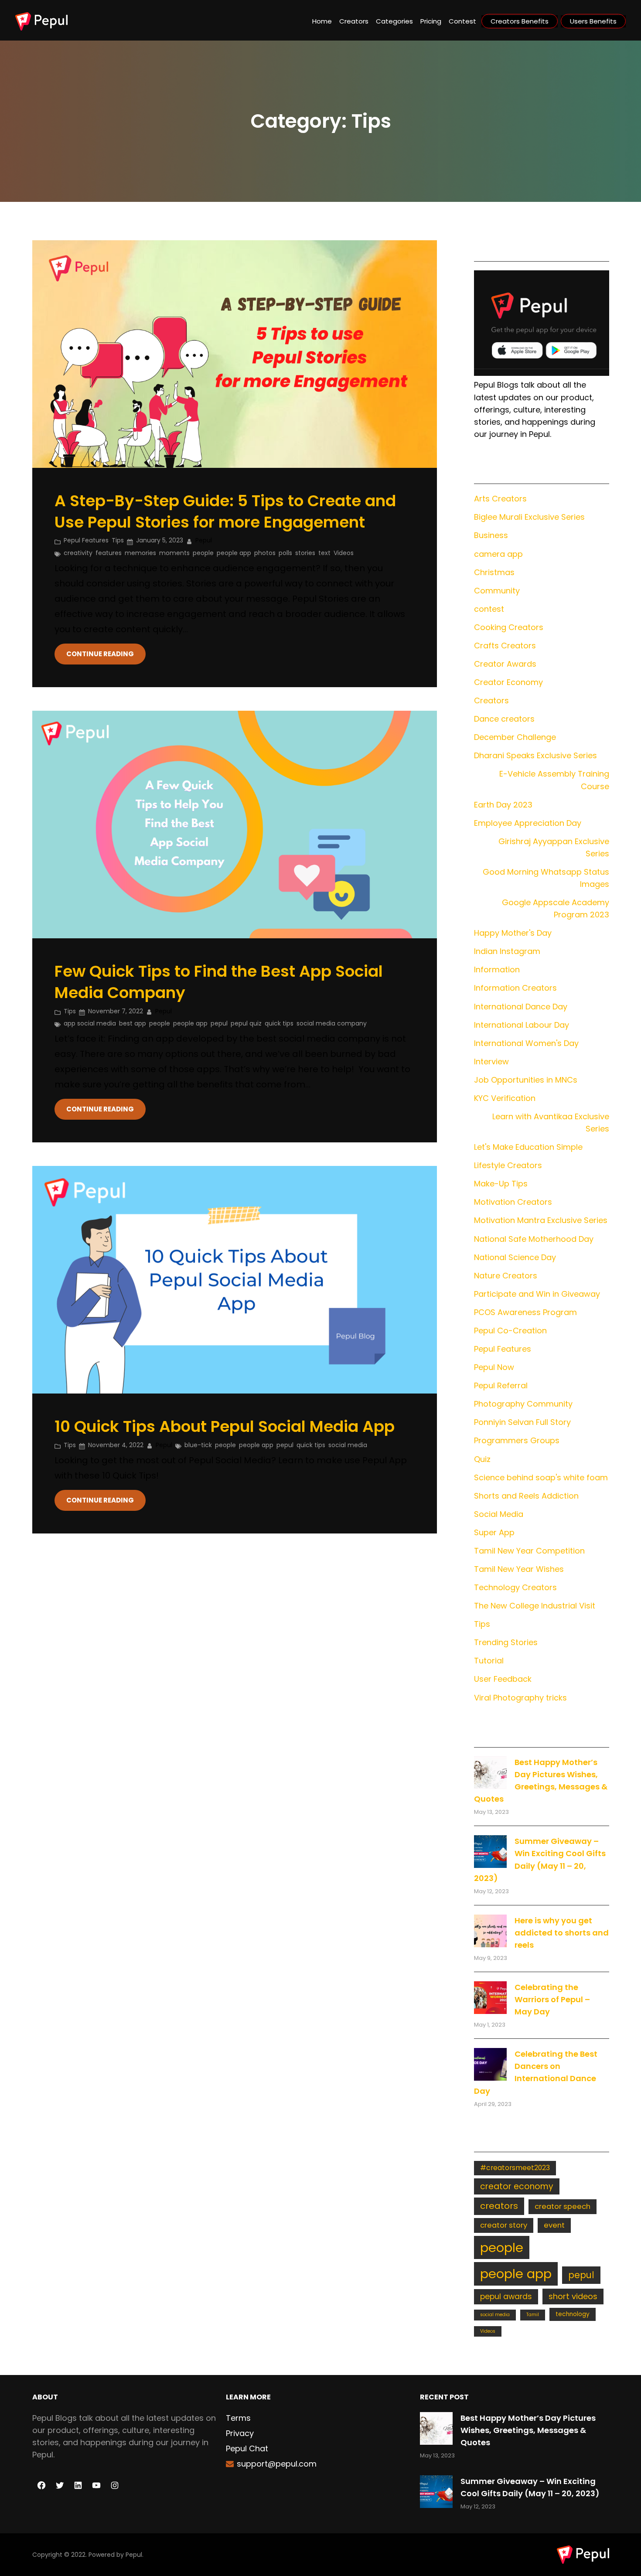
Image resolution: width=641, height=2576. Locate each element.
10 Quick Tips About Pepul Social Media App (225, 1427)
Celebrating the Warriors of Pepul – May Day (552, 1999)
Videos (344, 553)
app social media (90, 1023)
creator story (504, 2225)
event (554, 2225)
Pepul (134, 2555)
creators (499, 2206)
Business (491, 535)
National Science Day (515, 1257)
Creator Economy (508, 682)
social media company (332, 1023)
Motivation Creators (513, 1202)
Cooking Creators (509, 627)
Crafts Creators (505, 646)
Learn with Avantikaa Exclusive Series (551, 1123)
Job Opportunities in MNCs (526, 1080)
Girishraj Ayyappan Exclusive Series (554, 847)
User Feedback (503, 1679)
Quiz (482, 1459)
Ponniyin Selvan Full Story (522, 1422)
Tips (118, 540)
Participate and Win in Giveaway (537, 1294)
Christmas (494, 572)
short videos (573, 2296)
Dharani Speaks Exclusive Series (535, 755)
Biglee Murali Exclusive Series (529, 517)
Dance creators (504, 719)
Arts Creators (500, 499)
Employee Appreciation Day (528, 823)
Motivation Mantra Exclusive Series (541, 1220)
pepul (219, 1023)
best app (133, 1023)
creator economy (517, 2186)
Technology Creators (515, 1587)
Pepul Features (86, 540)
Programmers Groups (517, 1440)
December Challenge (515, 737)
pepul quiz (246, 1023)
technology (573, 2314)
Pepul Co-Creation (510, 1331)
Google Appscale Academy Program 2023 (555, 908)
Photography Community (523, 1404)
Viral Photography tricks (520, 1698)
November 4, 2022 (116, 1445)
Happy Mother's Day (513, 933)
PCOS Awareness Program (525, 1312)
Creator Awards (505, 664)
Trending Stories (506, 1642)
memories (140, 553)
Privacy (240, 2433)
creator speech (563, 2206)
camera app (498, 554)
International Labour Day (522, 1025)
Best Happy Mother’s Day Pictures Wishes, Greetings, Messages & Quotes (528, 2430)
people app (234, 553)
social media (348, 1445)
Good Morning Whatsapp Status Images (546, 878)
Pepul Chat (247, 2448)
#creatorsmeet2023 (515, 2168)
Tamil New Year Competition (529, 1551)
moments (174, 553)
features (109, 553)
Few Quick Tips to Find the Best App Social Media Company (219, 982)
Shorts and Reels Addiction (526, 1496)
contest (489, 609)
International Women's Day (526, 1043)
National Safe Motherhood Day (534, 1239)
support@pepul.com (277, 2464)
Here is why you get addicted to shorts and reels (562, 1933)
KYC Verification (505, 1098)
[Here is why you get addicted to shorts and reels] (490, 1931)
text (324, 553)
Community (497, 591)
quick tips (279, 1023)
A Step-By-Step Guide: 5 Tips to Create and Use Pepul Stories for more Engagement (225, 512)
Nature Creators (506, 1276)
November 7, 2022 (116, 1011)
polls (285, 553)
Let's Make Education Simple (528, 1147)
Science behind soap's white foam (541, 1477)
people (203, 553)
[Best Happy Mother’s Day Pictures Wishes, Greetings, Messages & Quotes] (490, 1773)
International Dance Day (521, 1007)
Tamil (533, 2315)
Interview (491, 1061)
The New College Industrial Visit (535, 1606)
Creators (491, 700)
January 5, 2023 (160, 540)
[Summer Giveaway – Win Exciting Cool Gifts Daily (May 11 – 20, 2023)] (490, 1852)
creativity (78, 553)
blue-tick (198, 1445)
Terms (238, 2418)
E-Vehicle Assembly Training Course (554, 780)
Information (497, 969)
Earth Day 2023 (503, 805)
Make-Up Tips (501, 1184)
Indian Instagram (507, 951)
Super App (494, 1532)
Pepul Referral (501, 1385)
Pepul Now (494, 1367)
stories (305, 553)
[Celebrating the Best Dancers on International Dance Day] (490, 2064)
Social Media (499, 1514)
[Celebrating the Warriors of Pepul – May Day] (490, 1998)
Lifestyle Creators (508, 1165)
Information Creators (515, 988)
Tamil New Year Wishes (519, 1569)
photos (265, 553)
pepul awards (506, 2297)
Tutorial (489, 1661)
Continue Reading (100, 654)
